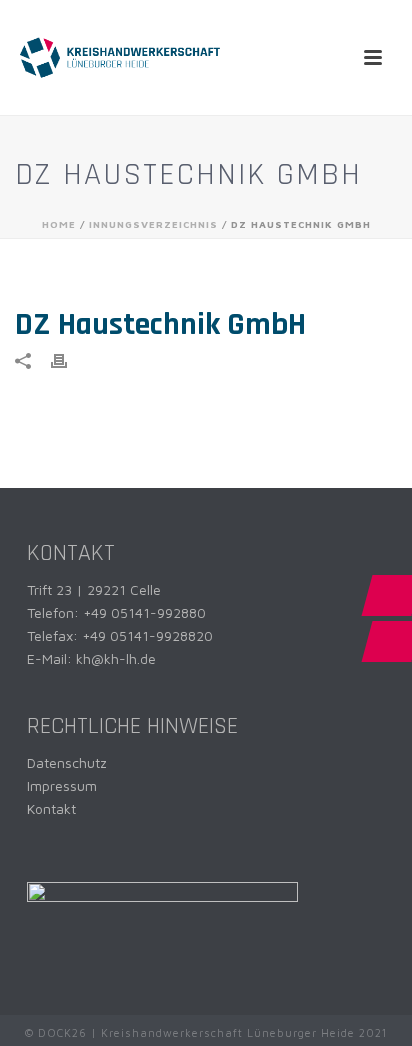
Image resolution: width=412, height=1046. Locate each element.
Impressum (62, 785)
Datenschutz (67, 762)
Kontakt (51, 808)
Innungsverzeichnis (153, 224)
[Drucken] (69, 359)
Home (59, 224)
